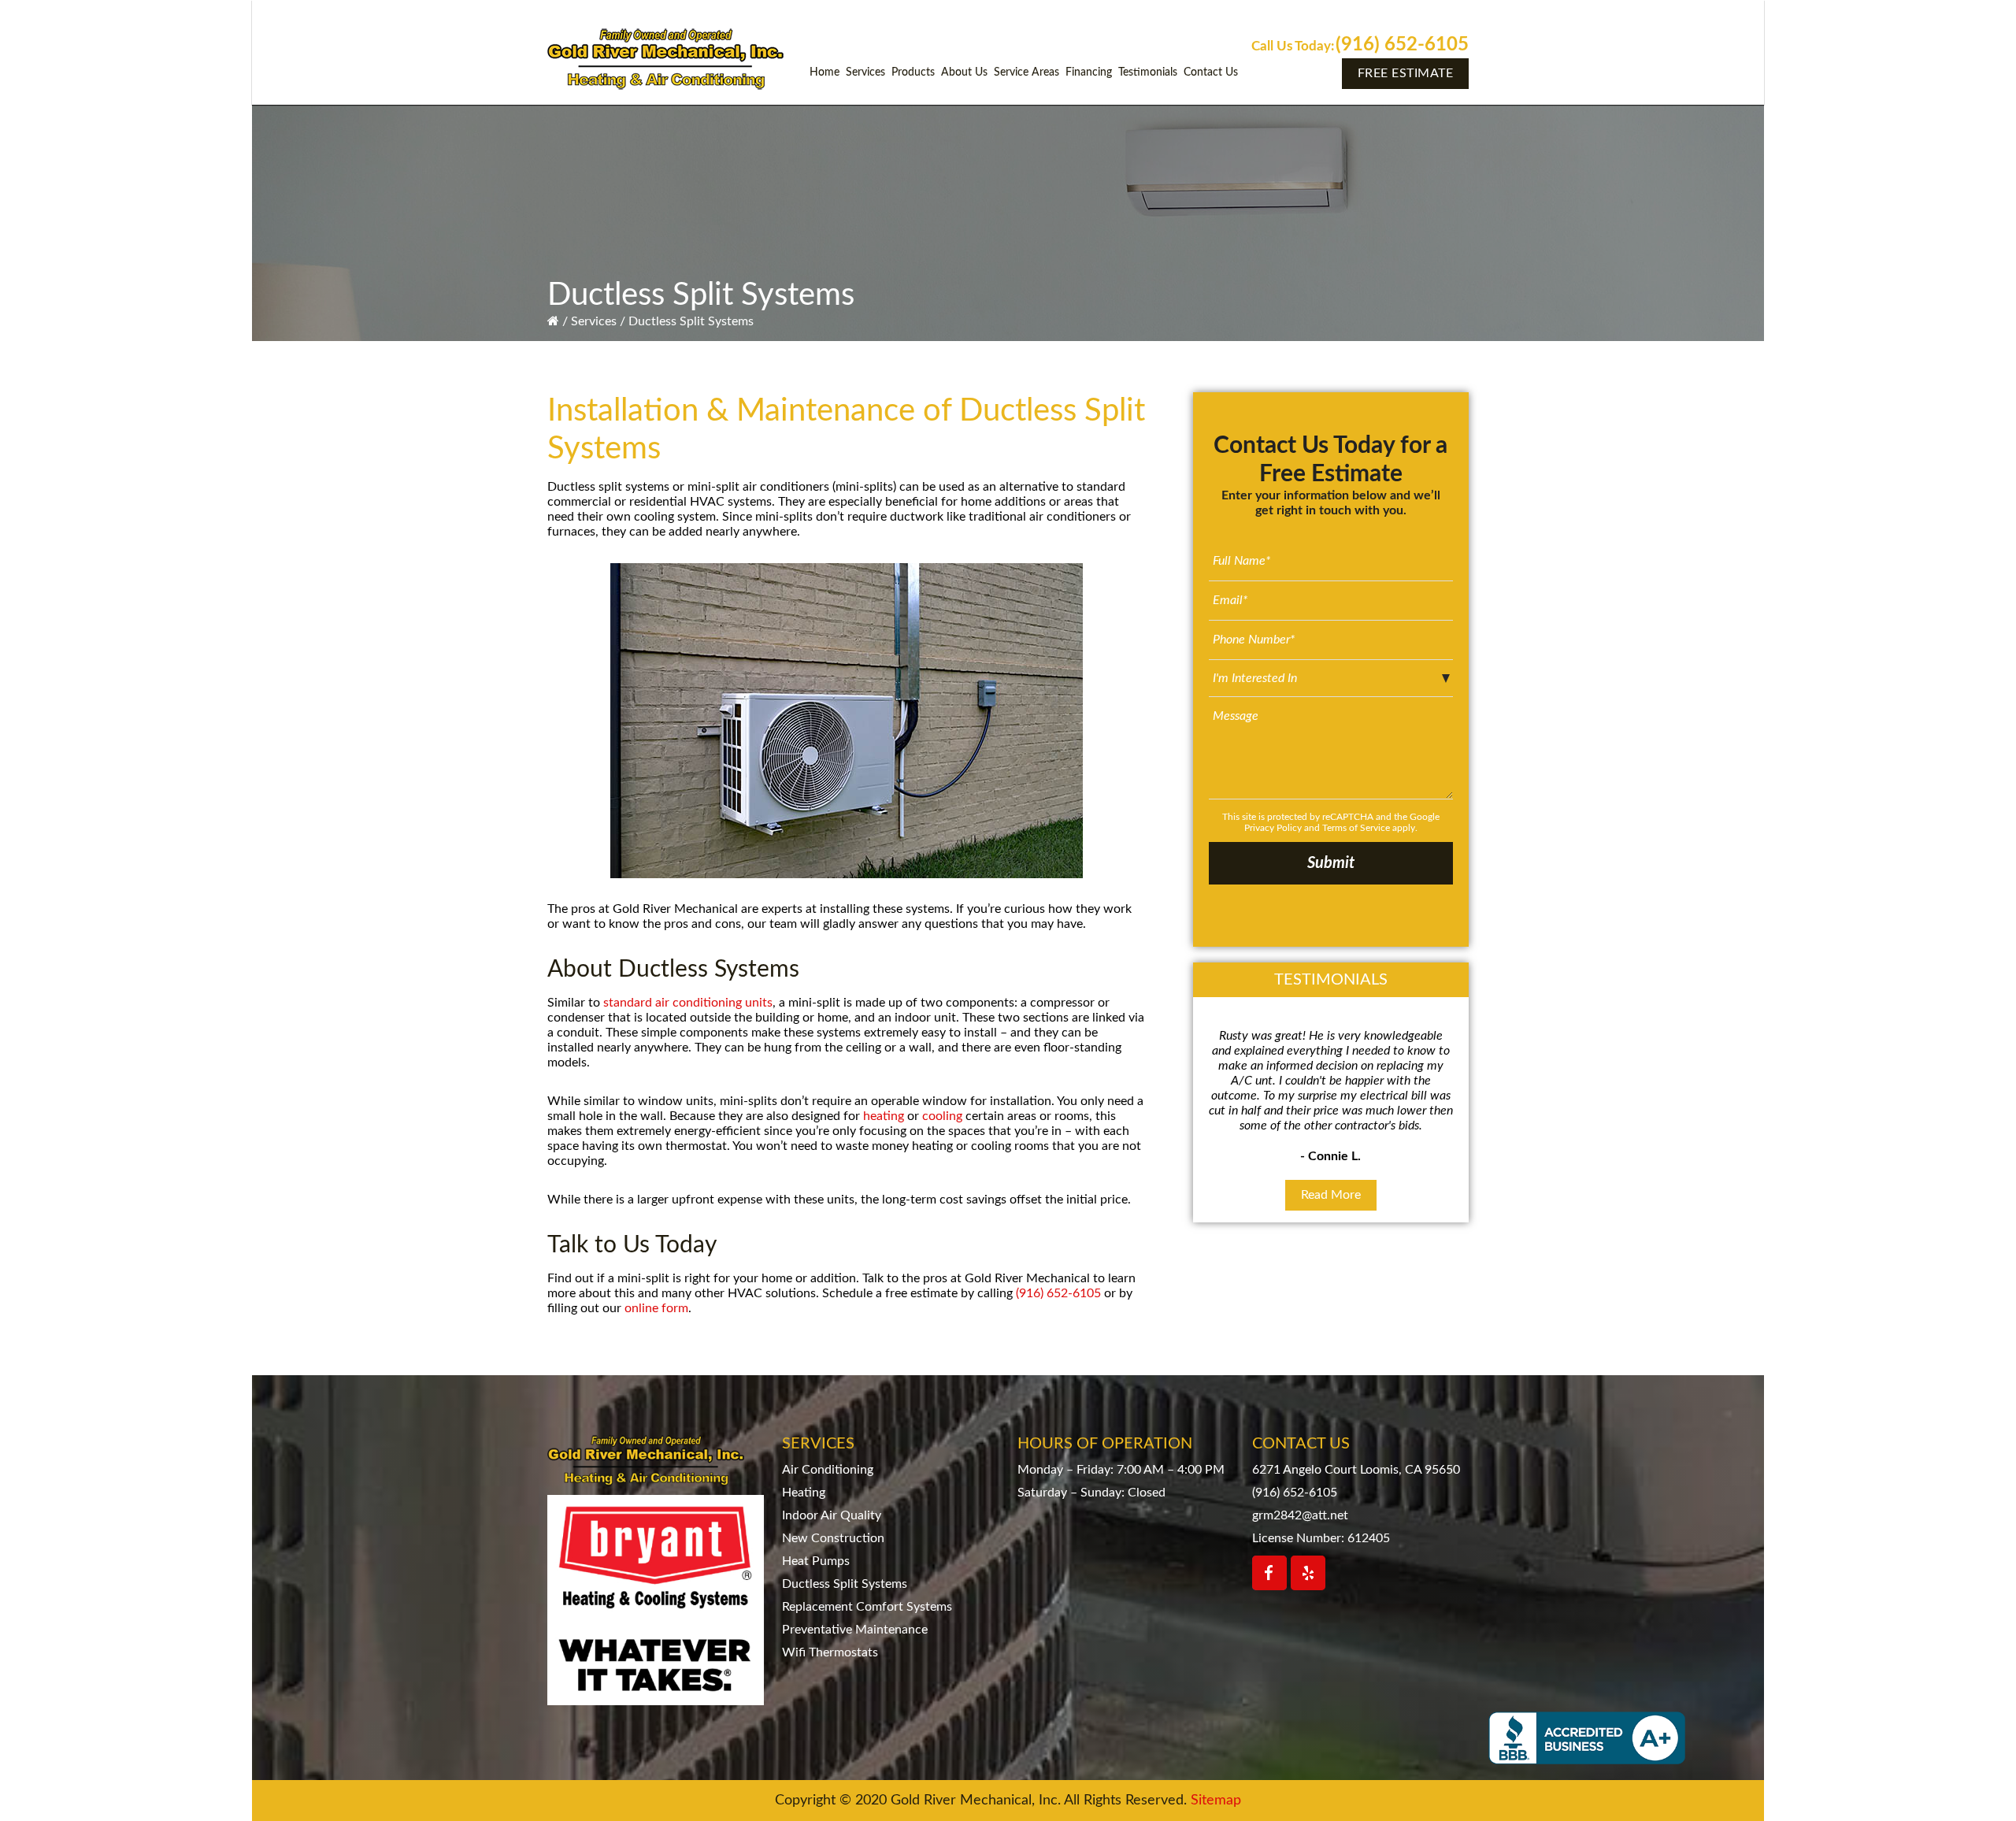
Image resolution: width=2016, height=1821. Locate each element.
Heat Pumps (816, 1561)
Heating (804, 1493)
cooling (942, 1116)
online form (656, 1308)
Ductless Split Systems (845, 1584)
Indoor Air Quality (832, 1515)
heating (884, 1116)
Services (594, 321)
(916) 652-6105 (1402, 45)
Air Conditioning (828, 1470)
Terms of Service (1356, 828)
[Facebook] (1269, 1573)
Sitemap (1216, 1801)
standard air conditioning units (688, 1003)
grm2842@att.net (1300, 1515)
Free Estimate (1406, 73)
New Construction (833, 1538)
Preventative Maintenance (855, 1630)
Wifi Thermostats (830, 1652)
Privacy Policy (1273, 828)
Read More (1331, 1195)
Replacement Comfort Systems (867, 1607)
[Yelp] (1308, 1573)
